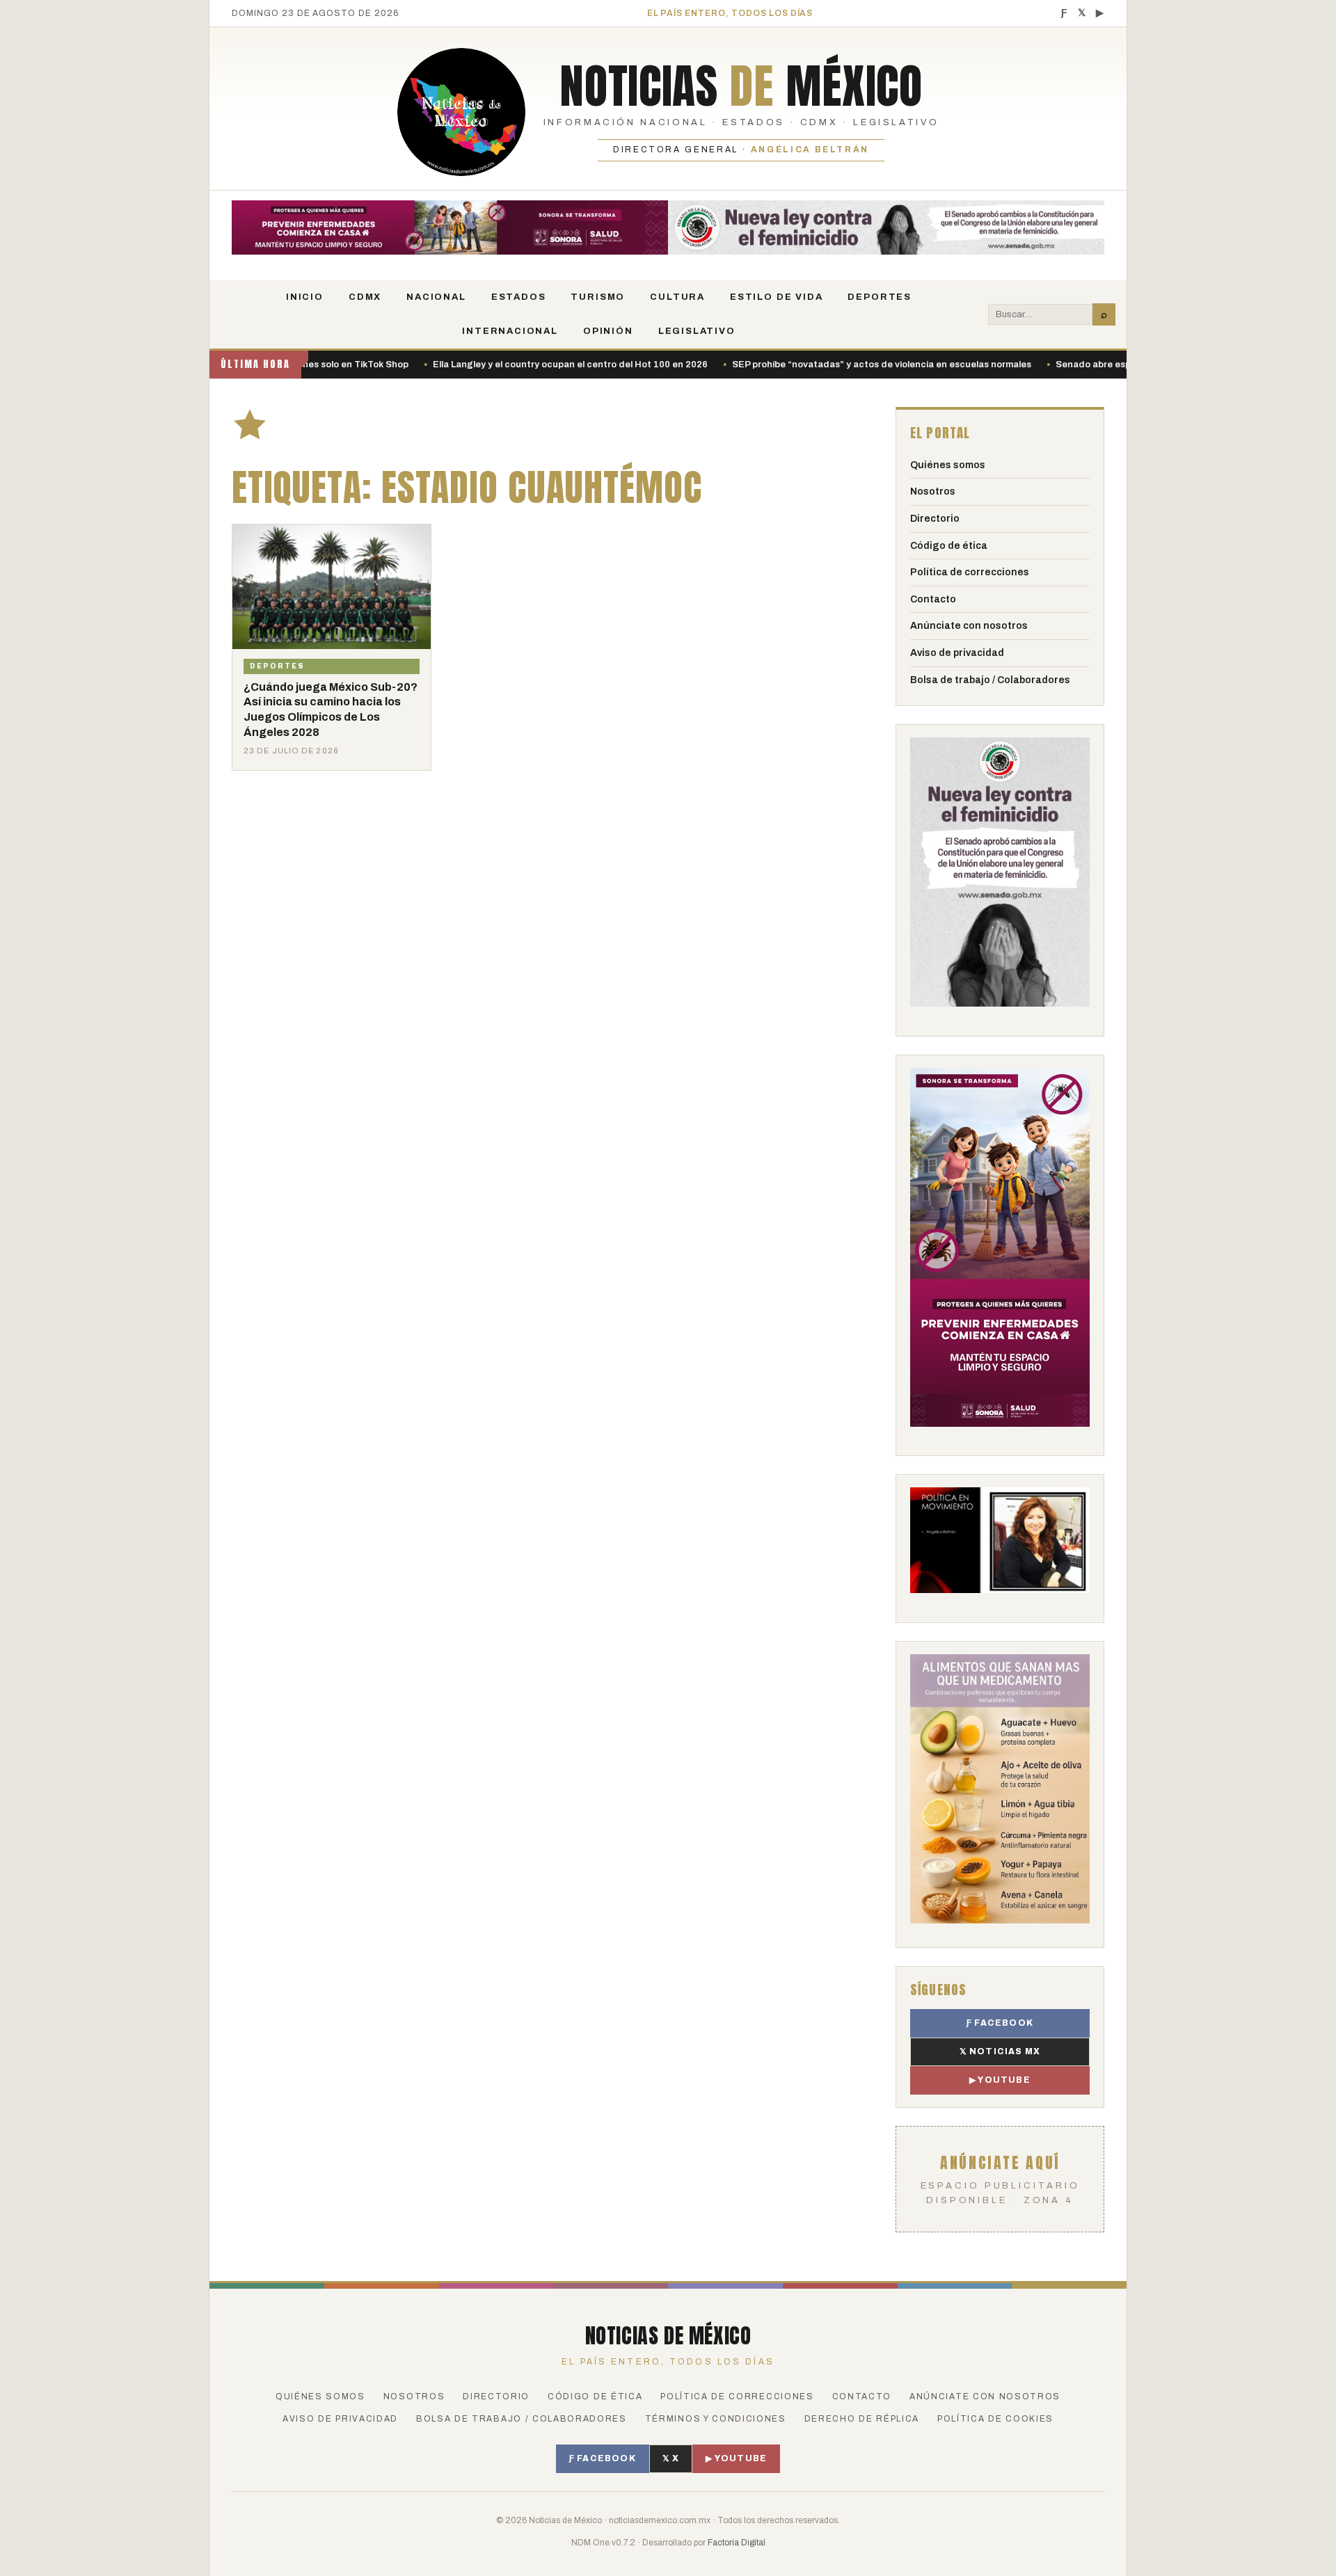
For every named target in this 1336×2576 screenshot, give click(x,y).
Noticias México (741, 86)
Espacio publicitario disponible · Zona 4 (1000, 2178)
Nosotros (933, 491)
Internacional (510, 331)
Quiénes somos (948, 465)
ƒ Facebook (1000, 2023)
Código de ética (949, 546)
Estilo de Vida (776, 297)
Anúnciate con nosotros (969, 626)
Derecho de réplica (862, 2419)
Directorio (935, 519)
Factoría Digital (737, 2543)
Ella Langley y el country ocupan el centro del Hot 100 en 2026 (496, 365)
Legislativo (697, 331)
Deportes (880, 297)
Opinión (608, 331)
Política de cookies (995, 2419)
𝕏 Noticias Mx (1000, 2051)
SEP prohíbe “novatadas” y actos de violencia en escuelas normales (808, 365)
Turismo (598, 297)
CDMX (365, 297)
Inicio (305, 297)
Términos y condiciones (716, 2419)
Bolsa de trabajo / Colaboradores (990, 680)
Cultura (677, 297)
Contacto (933, 599)
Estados (519, 297)
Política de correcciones (970, 572)
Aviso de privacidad (957, 653)
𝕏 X (671, 2458)
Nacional (436, 297)
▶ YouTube (1000, 2080)
